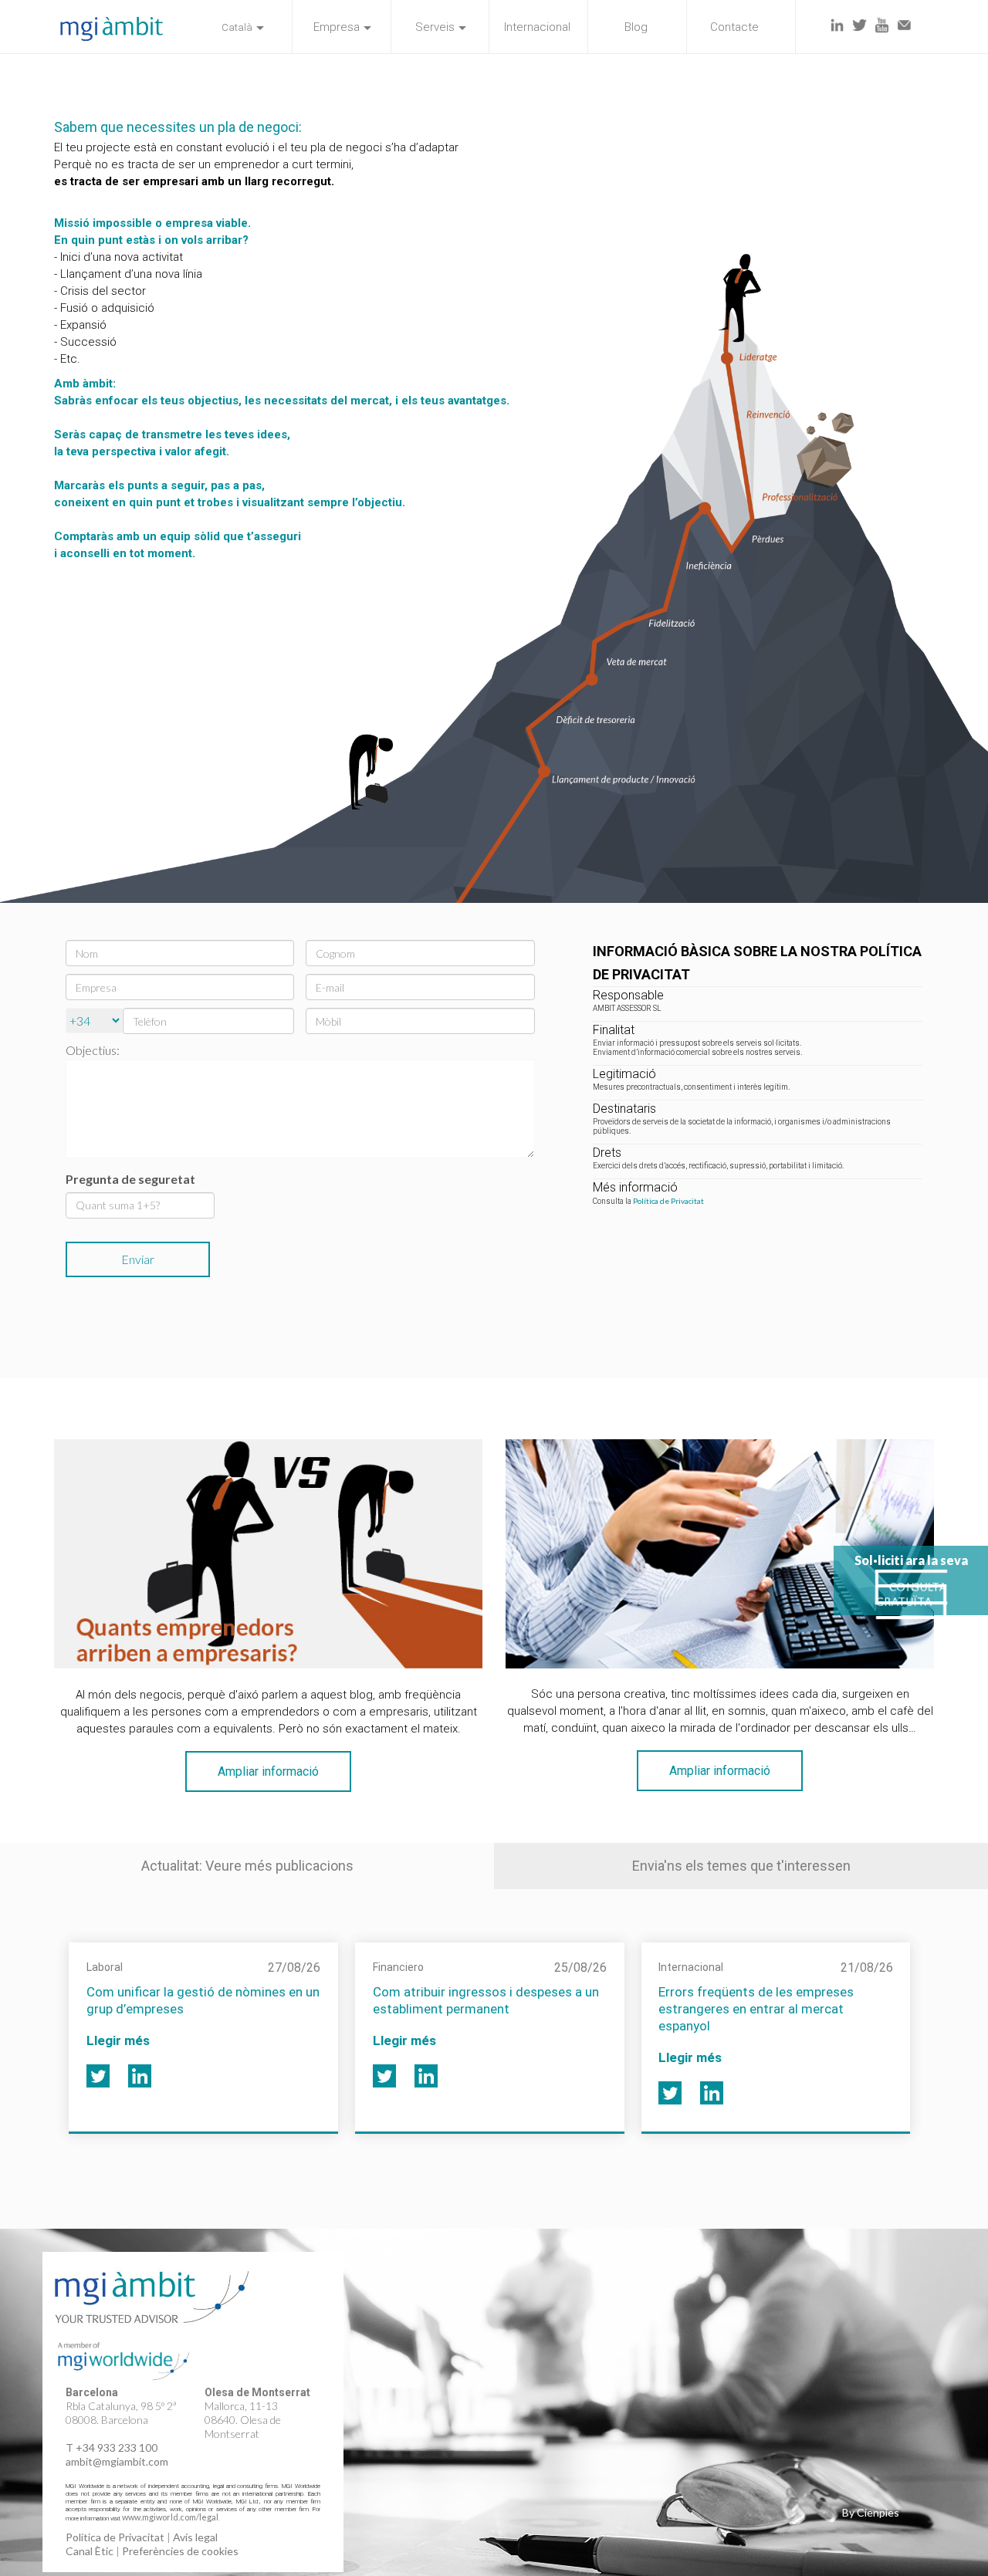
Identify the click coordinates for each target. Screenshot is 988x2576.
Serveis (435, 27)
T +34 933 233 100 (112, 2448)
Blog (636, 27)
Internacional (537, 27)
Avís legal (195, 2537)
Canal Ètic (90, 2551)
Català (237, 27)
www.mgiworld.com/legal (170, 2517)
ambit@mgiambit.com (117, 2461)
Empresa (337, 27)
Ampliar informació (268, 1771)
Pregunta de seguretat (130, 1179)
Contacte (734, 27)
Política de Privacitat (668, 1201)
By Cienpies (871, 2512)
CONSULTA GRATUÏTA (911, 1594)
